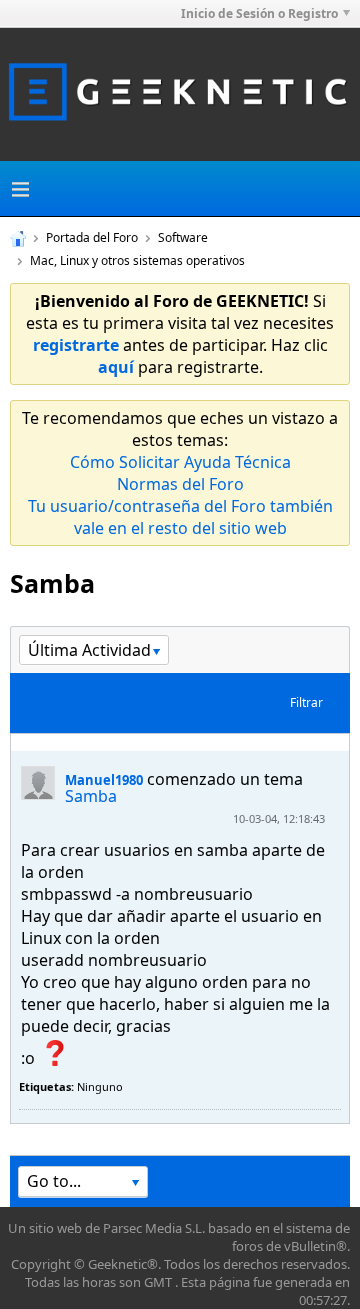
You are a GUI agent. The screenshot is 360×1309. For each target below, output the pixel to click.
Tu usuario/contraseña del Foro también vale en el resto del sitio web (180, 517)
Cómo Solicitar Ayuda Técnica (180, 462)
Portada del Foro (92, 237)
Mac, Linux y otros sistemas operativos (137, 260)
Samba (91, 796)
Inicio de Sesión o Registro (259, 13)
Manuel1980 (104, 780)
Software (183, 237)
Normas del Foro (180, 484)
